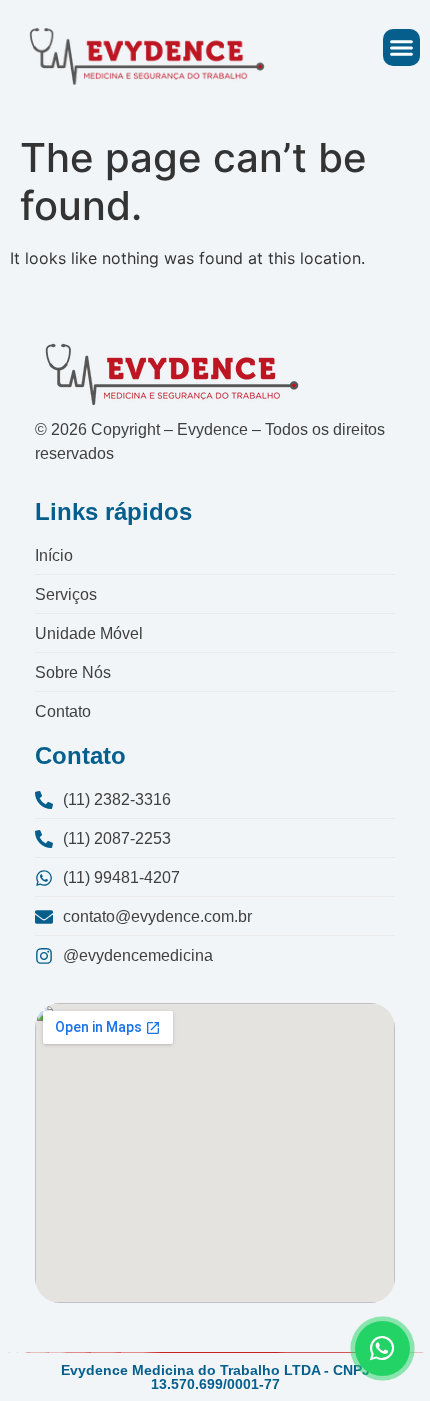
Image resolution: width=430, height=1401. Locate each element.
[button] (402, 48)
